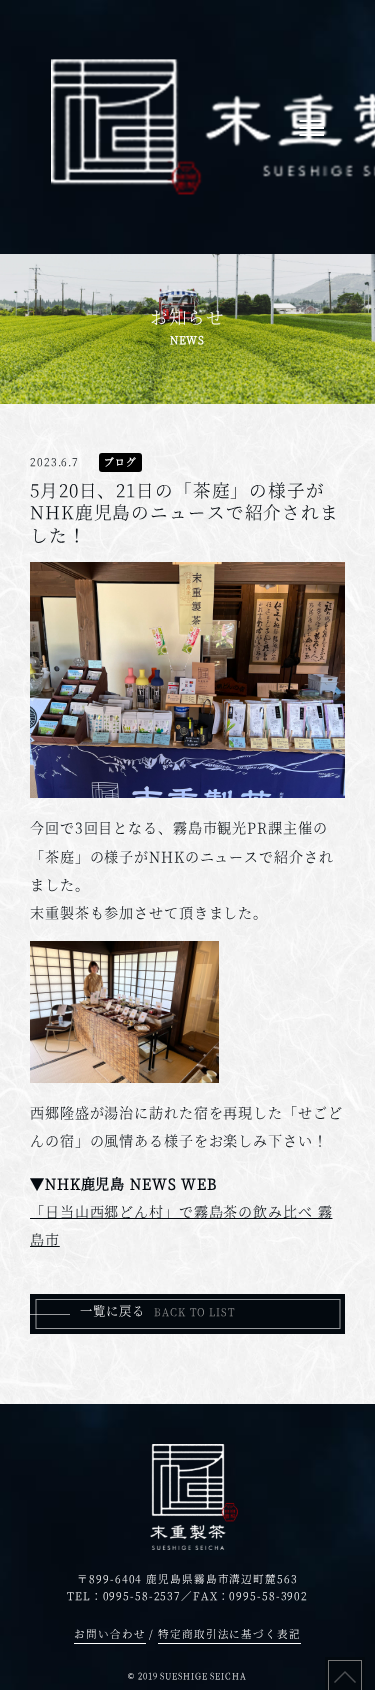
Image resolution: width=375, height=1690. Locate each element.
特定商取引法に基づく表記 (229, 1633)
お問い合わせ (109, 1633)
